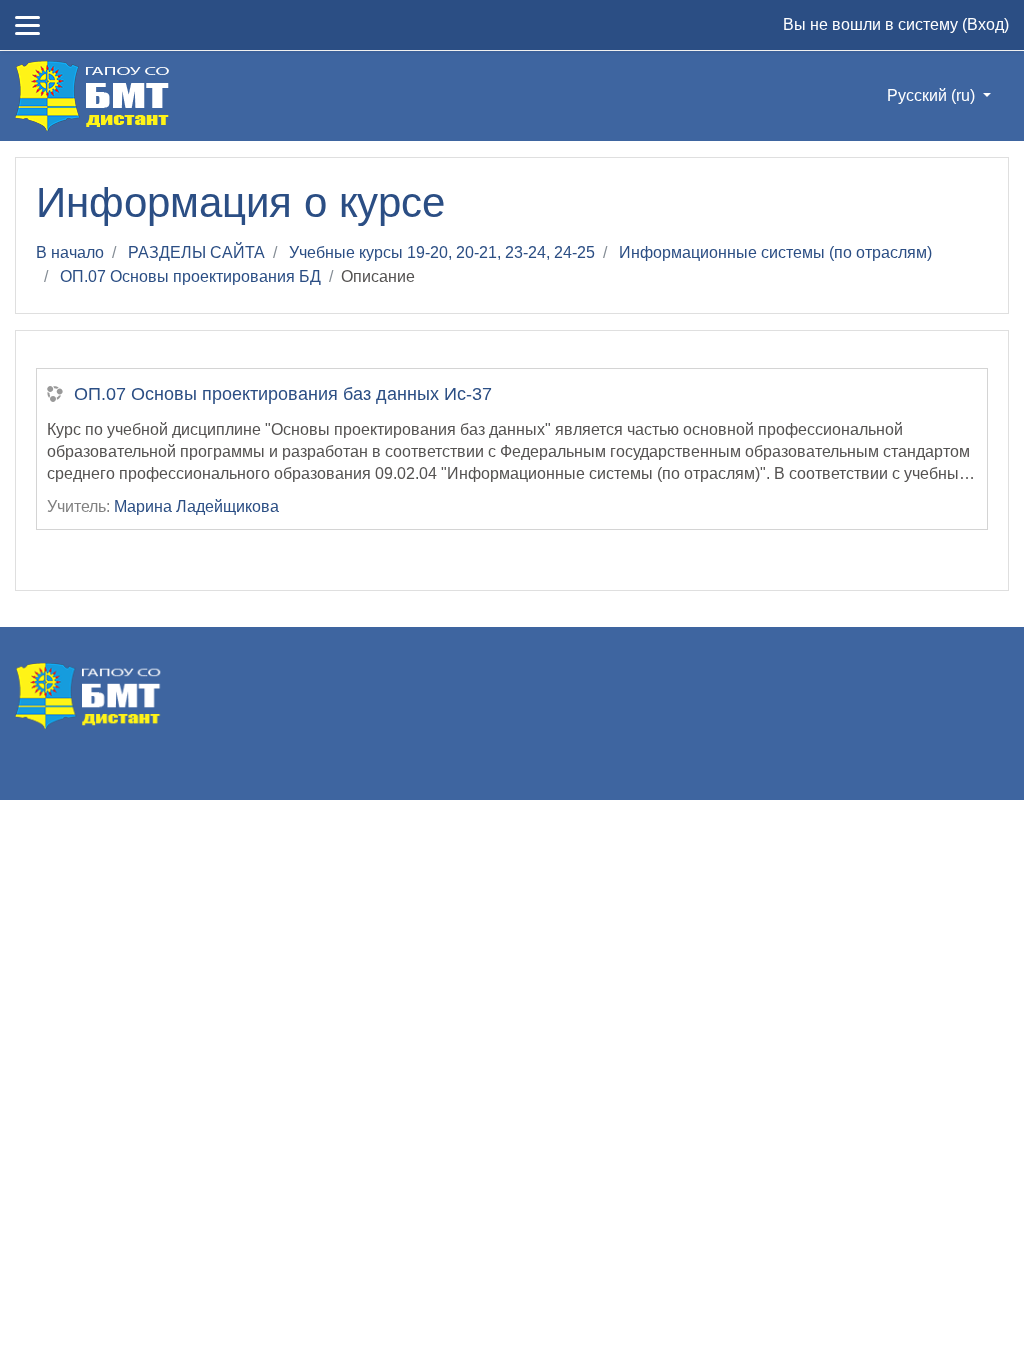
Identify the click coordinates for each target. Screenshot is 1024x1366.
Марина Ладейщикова (196, 506)
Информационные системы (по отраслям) (775, 252)
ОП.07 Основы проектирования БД (190, 276)
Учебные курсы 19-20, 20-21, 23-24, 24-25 (442, 252)
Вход (985, 24)
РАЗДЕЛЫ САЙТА (196, 252)
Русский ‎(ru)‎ (933, 95)
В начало (70, 252)
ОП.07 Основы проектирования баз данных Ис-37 (283, 394)
